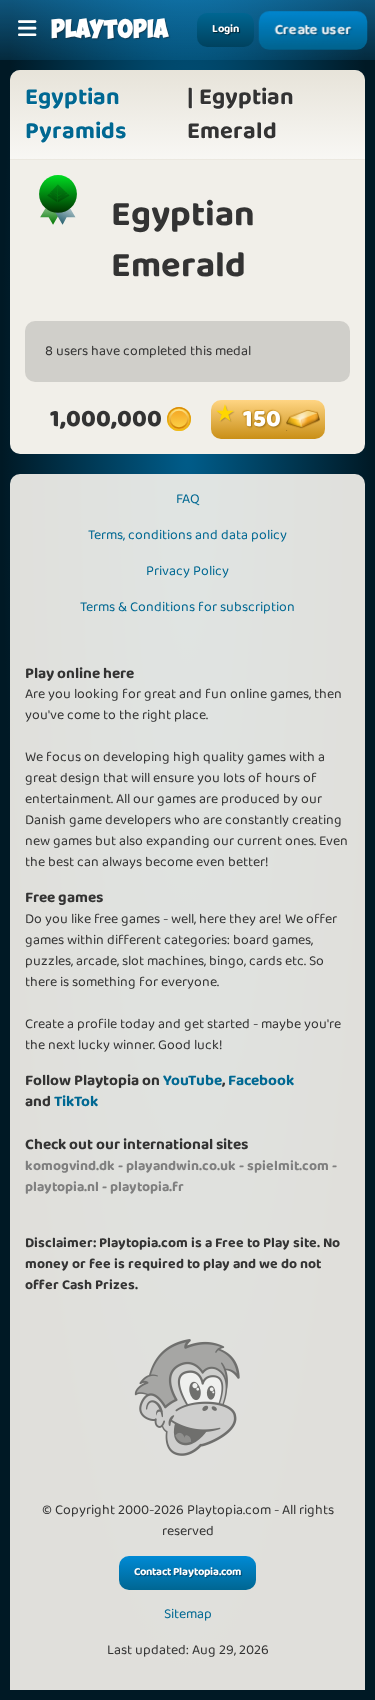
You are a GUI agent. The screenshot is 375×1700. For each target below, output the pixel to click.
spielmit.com (288, 1166)
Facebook (261, 1080)
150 (264, 419)
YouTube (192, 1080)
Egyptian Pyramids (75, 114)
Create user (313, 29)
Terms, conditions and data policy (187, 535)
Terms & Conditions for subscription (187, 607)
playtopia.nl (62, 1187)
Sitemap (188, 1614)
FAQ (188, 499)
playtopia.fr (147, 1187)
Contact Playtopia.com (187, 1572)
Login (225, 29)
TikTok (76, 1101)
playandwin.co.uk (181, 1166)
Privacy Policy (187, 571)
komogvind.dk (70, 1166)
